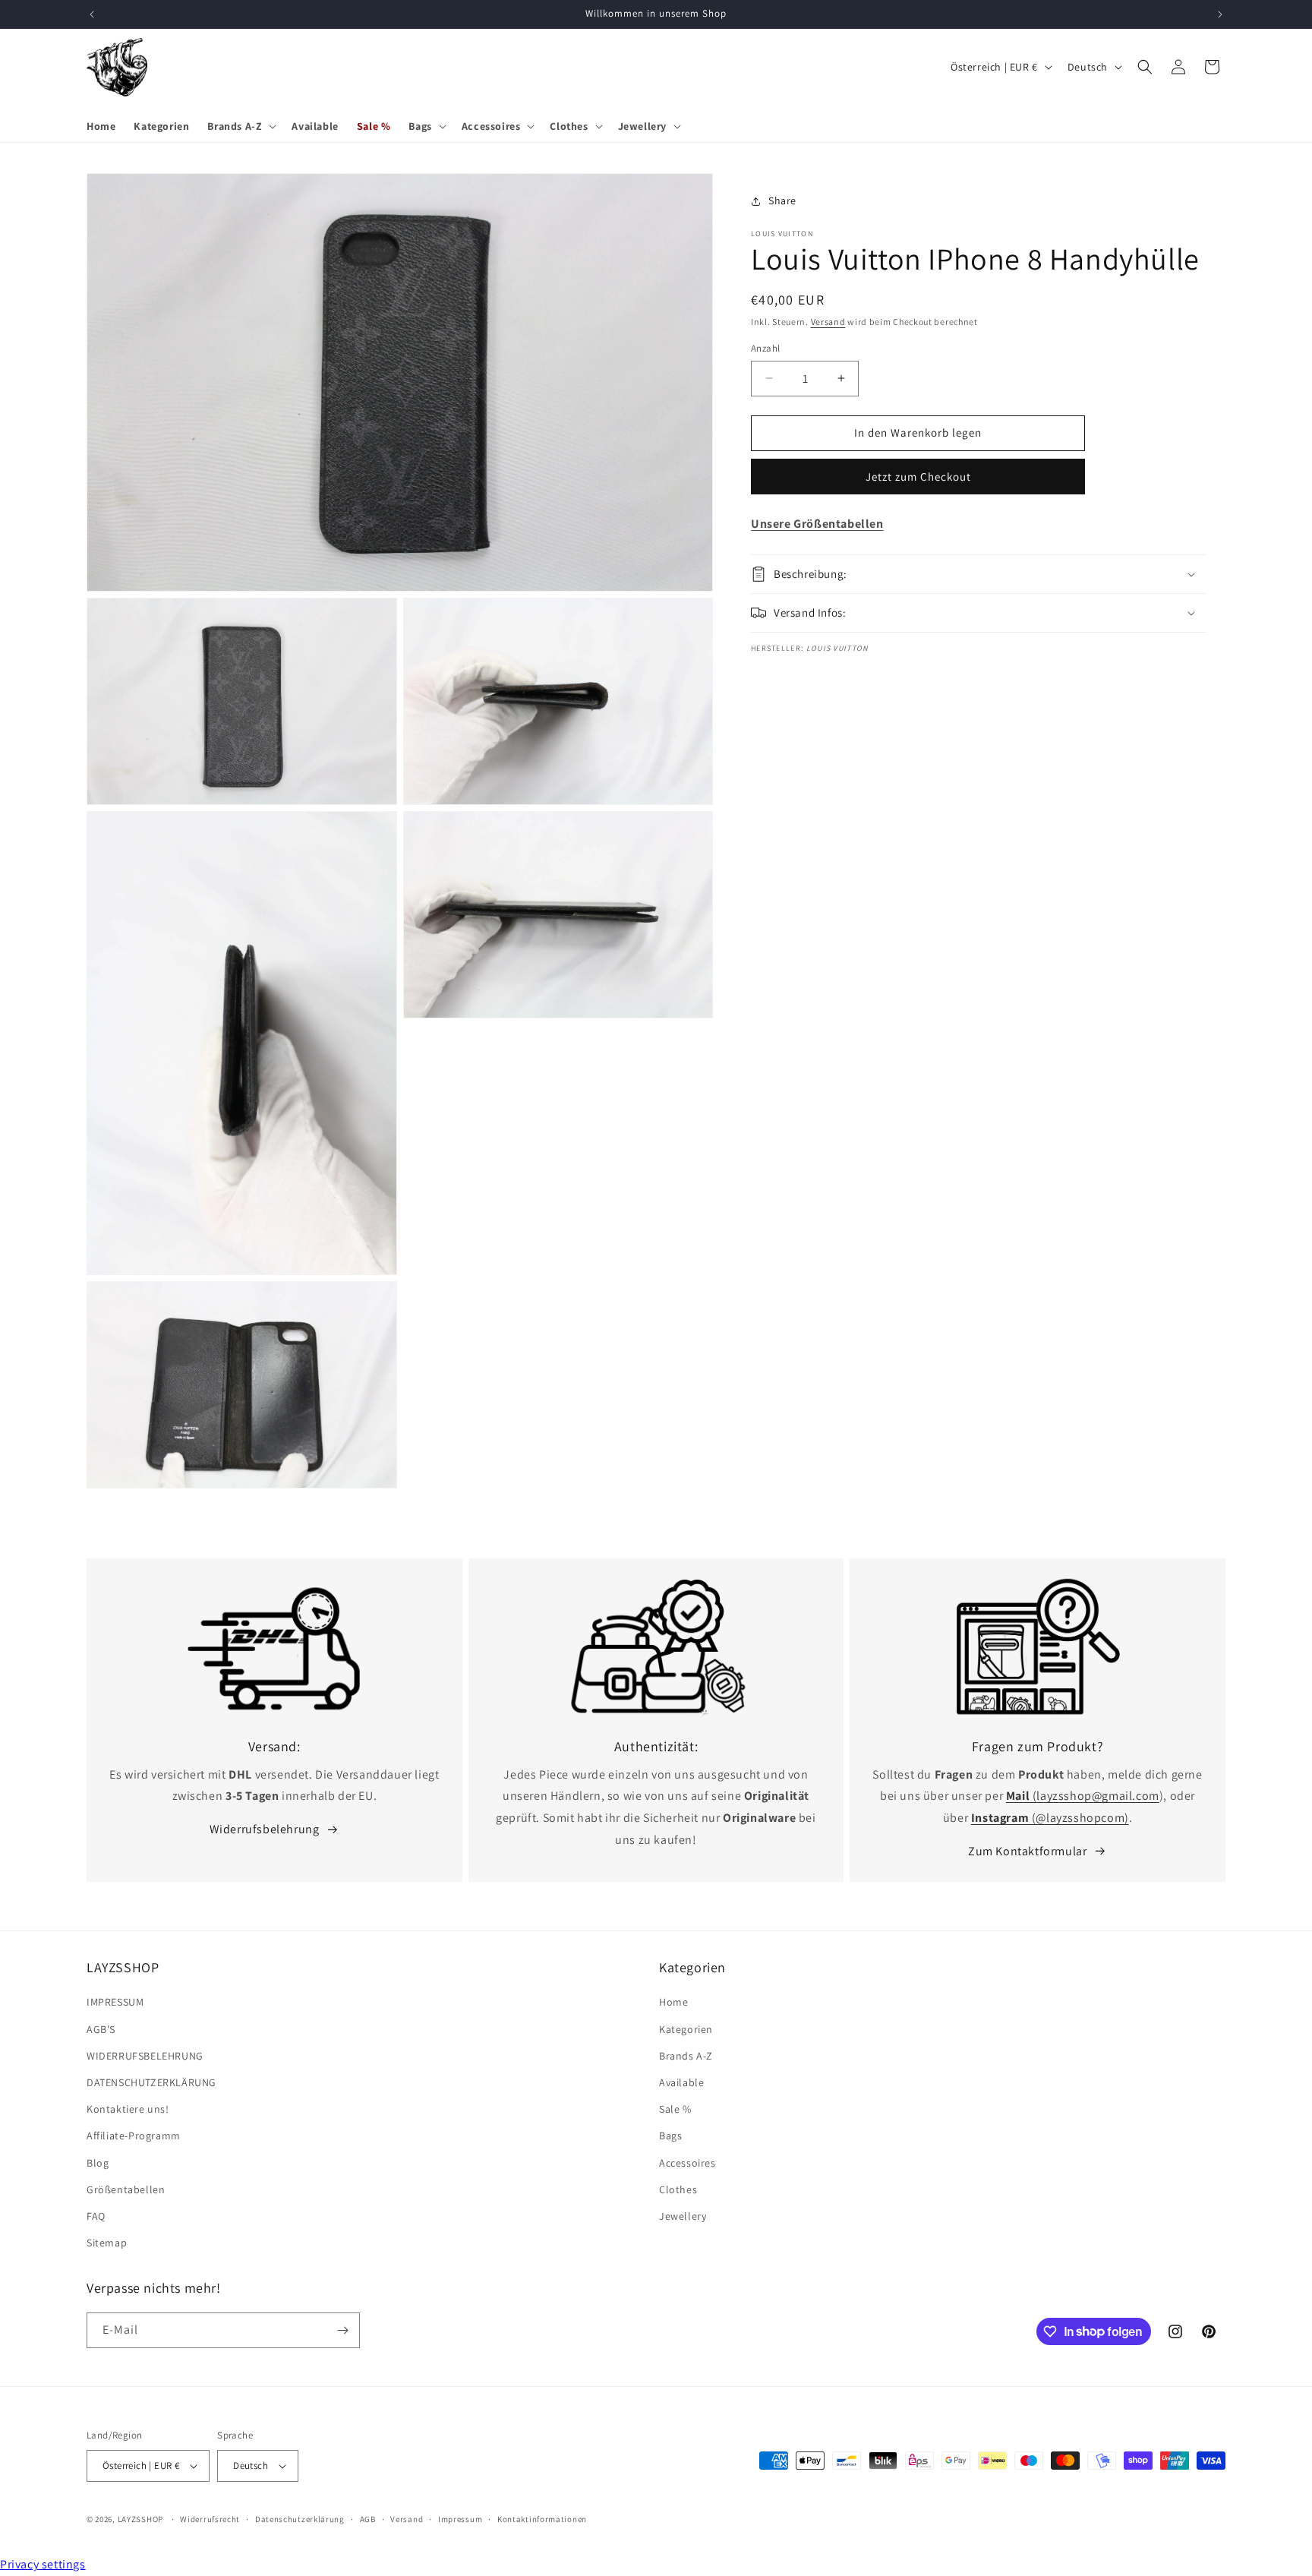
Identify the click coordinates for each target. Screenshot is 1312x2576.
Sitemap (107, 2243)
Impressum (460, 2519)
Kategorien (686, 2028)
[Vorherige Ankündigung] (92, 14)
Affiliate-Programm (134, 2136)
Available (681, 2082)
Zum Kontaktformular (1027, 1851)
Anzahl (765, 348)
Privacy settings (43, 2564)
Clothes (678, 2189)
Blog (98, 2162)
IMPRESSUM (115, 2002)
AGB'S (101, 2028)
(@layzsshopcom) (1050, 1818)
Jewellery (683, 2216)
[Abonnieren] (342, 2330)
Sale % (675, 2109)
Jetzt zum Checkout (918, 477)
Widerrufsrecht (210, 2519)
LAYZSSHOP (140, 2519)
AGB (368, 2519)
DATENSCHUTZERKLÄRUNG (151, 2082)
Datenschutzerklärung (300, 2519)
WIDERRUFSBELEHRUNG (145, 2056)
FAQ (96, 2216)
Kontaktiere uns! (128, 2109)
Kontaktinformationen (542, 2519)
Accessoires (688, 2162)
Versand (828, 322)
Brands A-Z (686, 2056)
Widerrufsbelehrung (265, 1829)
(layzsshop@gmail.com (1083, 1796)
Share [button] (782, 200)
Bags (670, 2136)
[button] (240, 126)
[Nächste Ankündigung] (1220, 14)
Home (673, 2002)
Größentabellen (126, 2189)
